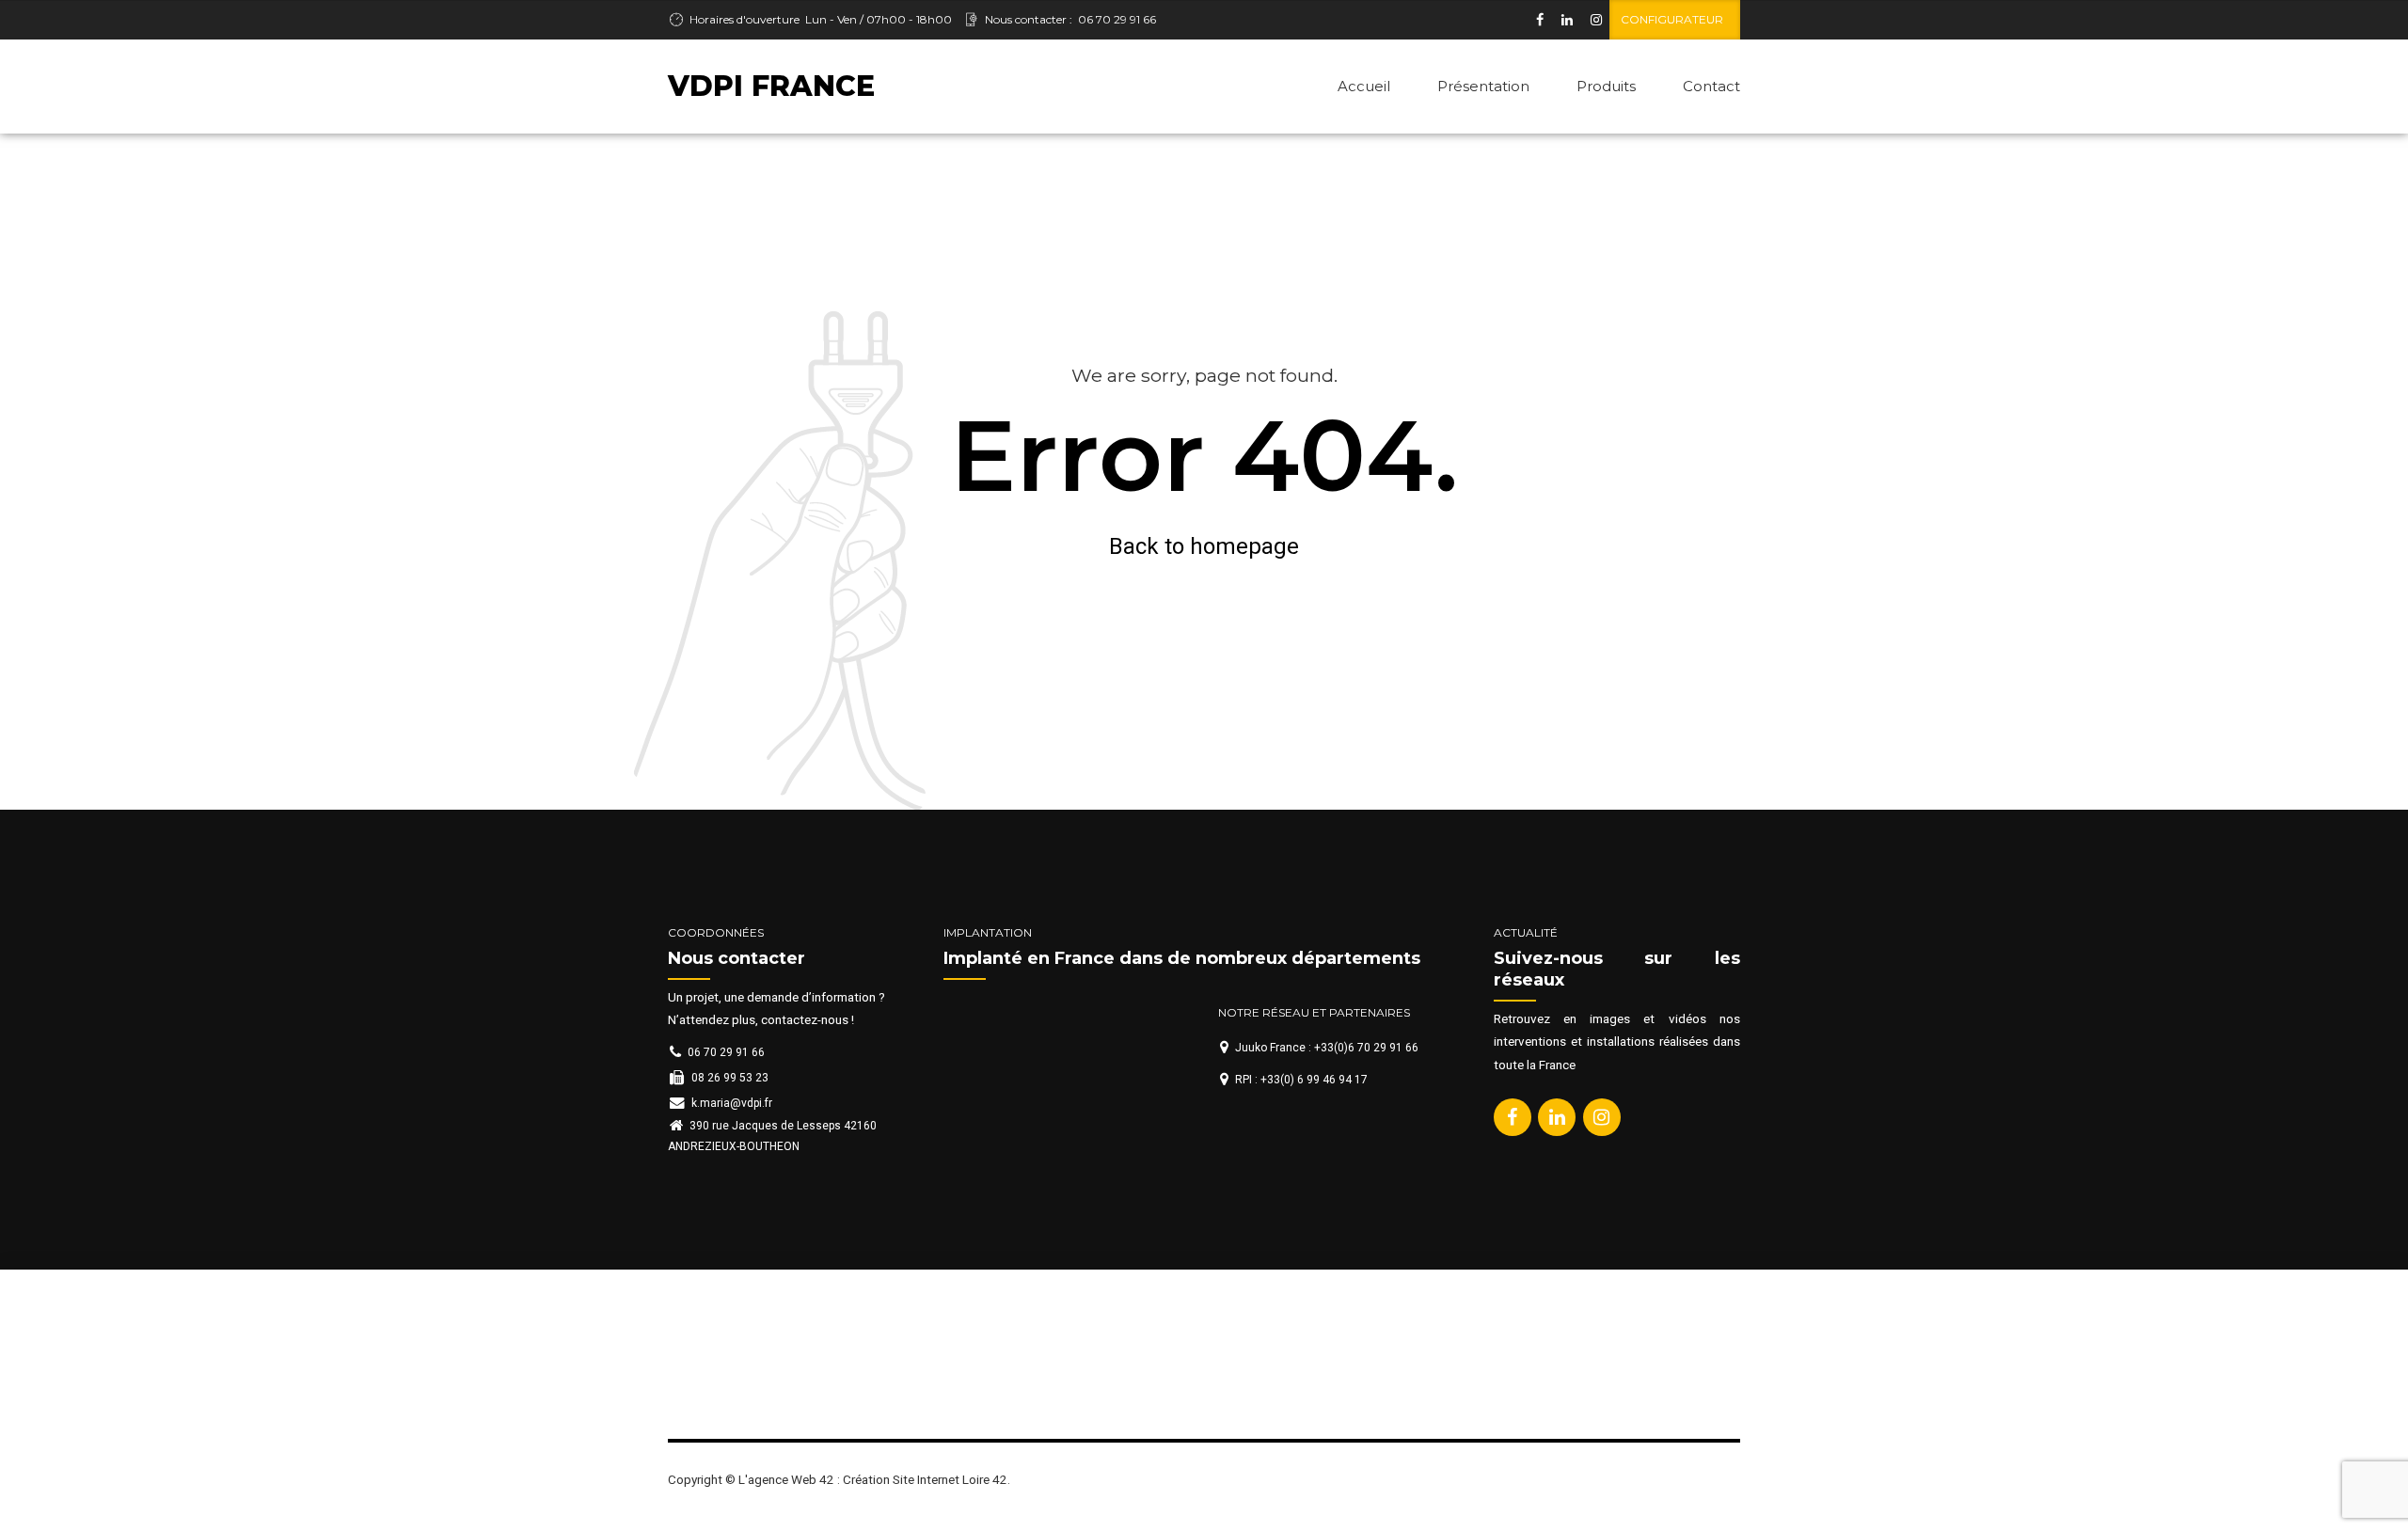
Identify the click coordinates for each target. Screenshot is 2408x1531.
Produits (1606, 86)
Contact (1711, 86)
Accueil (1364, 86)
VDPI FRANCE (771, 86)
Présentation (1483, 86)
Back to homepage (1204, 546)
